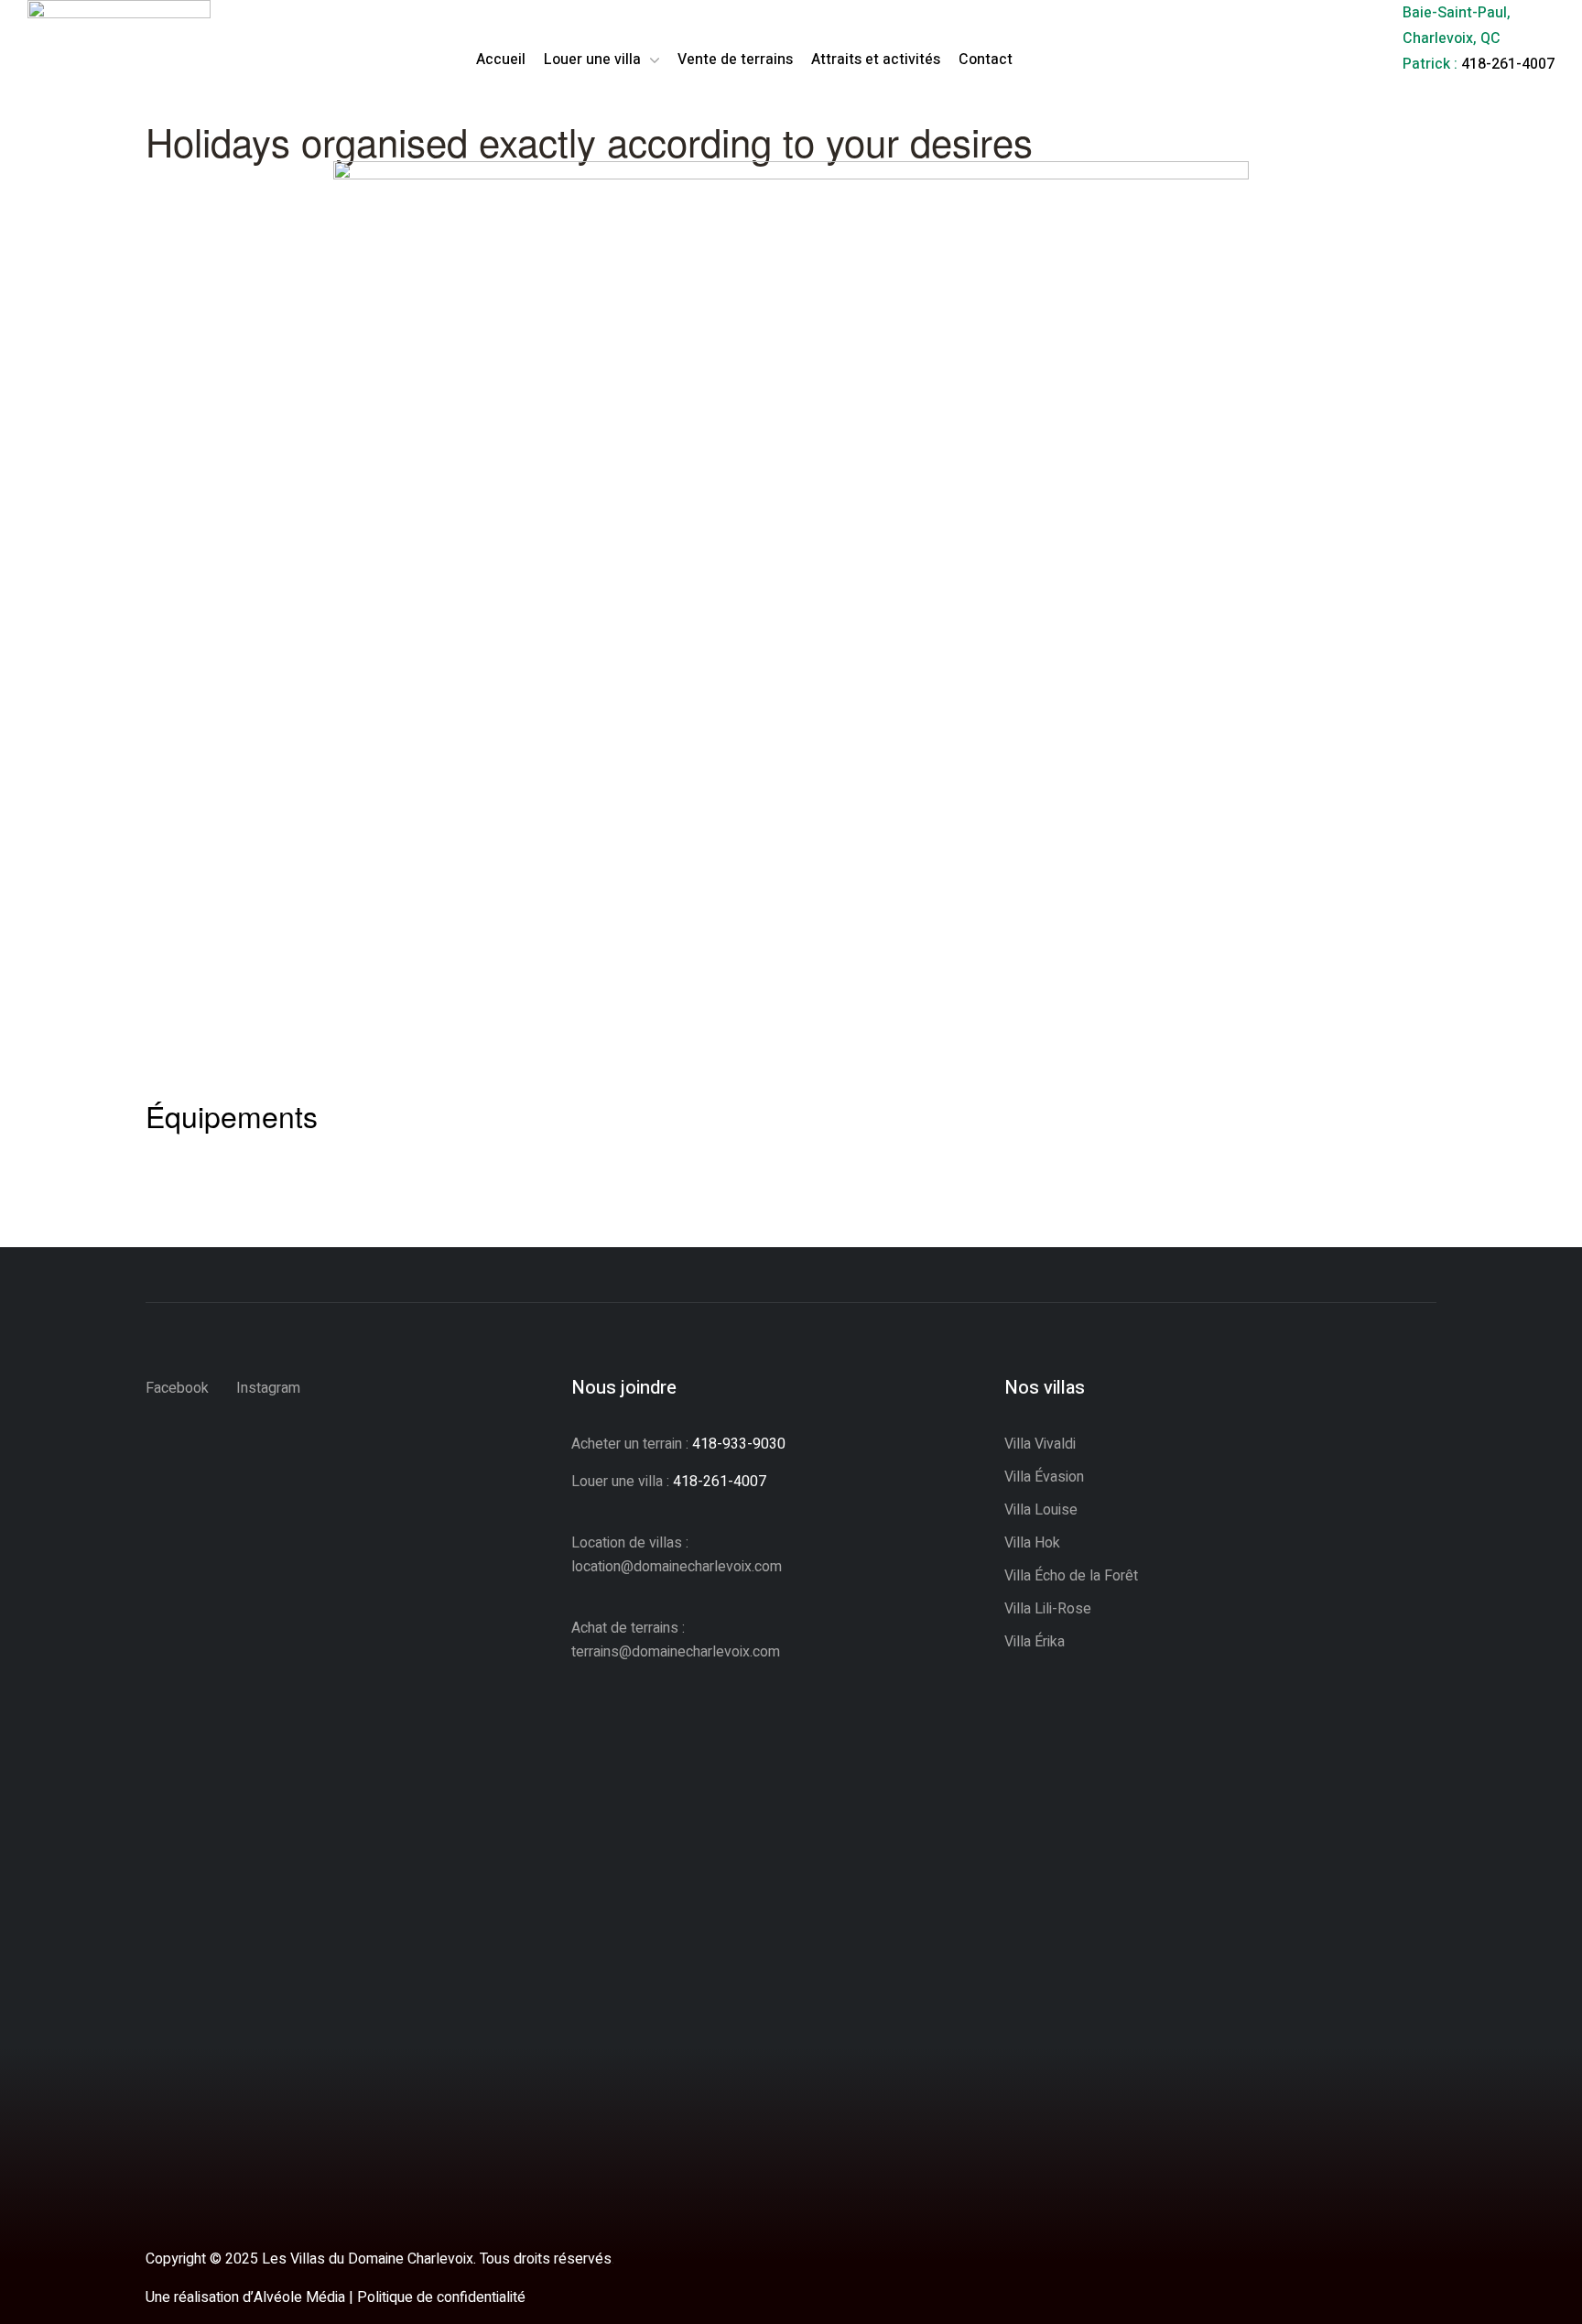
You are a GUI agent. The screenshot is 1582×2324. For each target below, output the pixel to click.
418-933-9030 (739, 1444)
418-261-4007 (1508, 64)
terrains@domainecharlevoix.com (676, 1652)
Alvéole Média (299, 2297)
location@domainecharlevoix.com (677, 1567)
